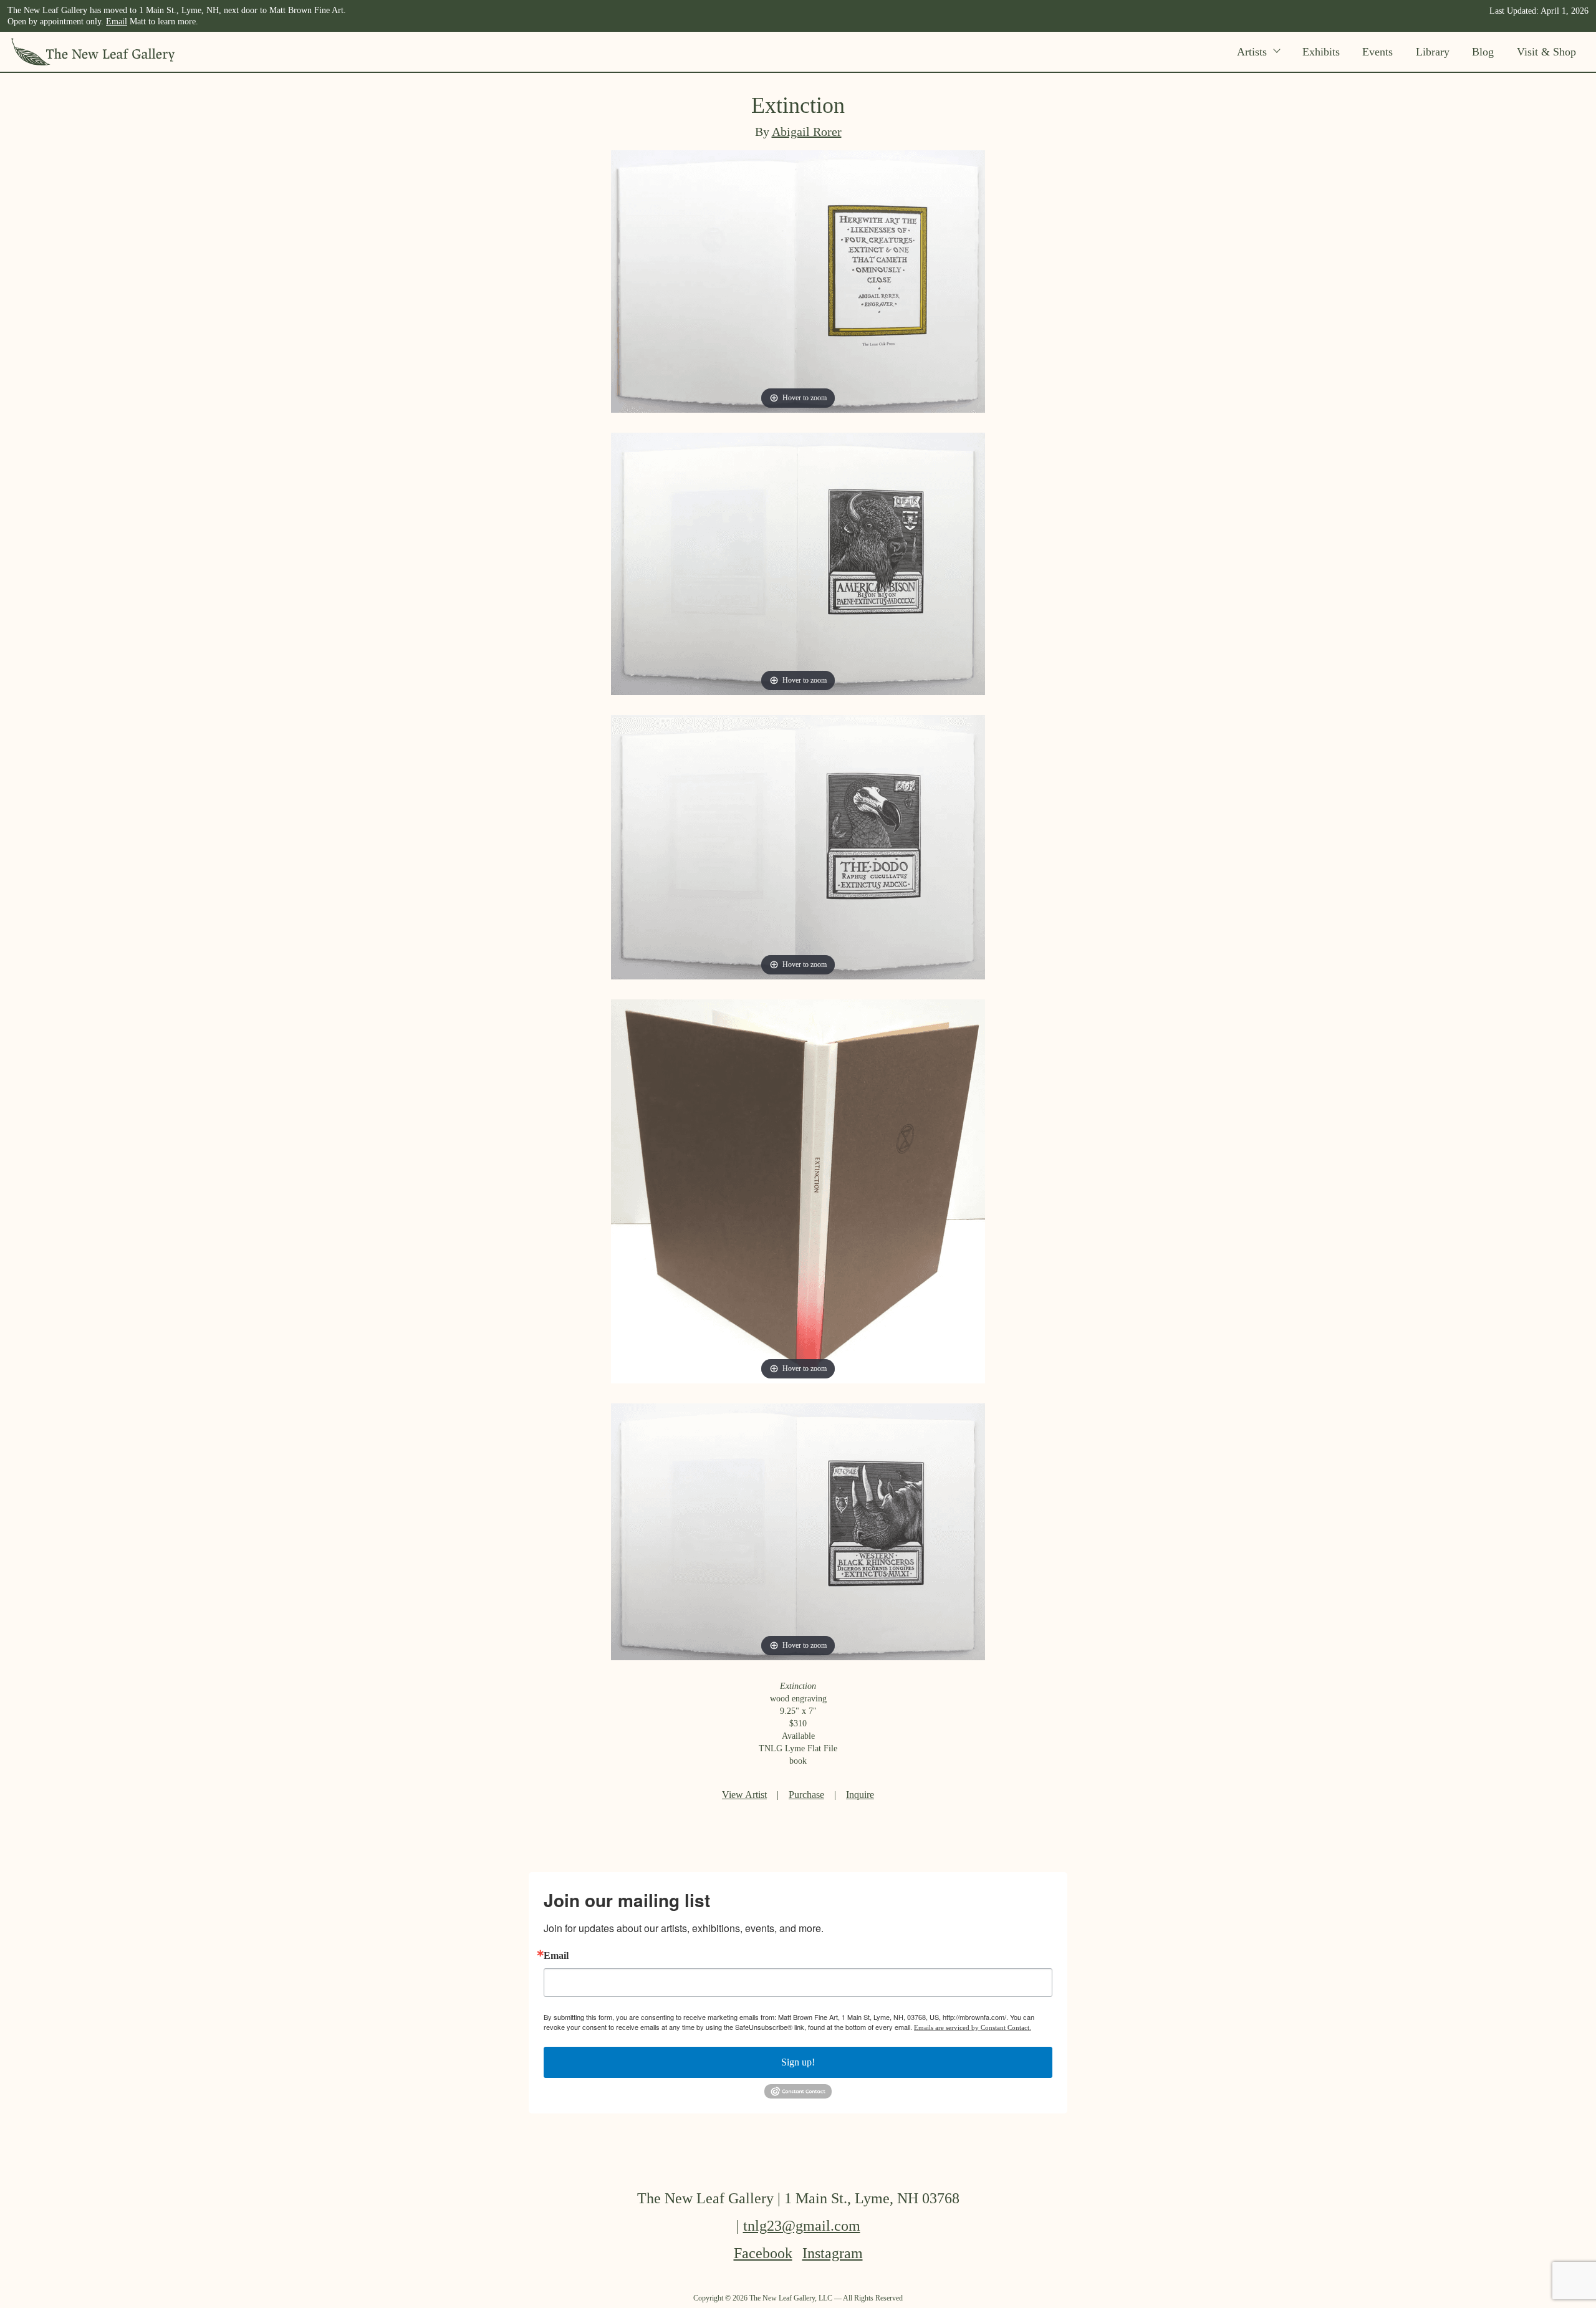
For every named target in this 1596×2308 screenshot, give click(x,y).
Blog (1483, 52)
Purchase (806, 1795)
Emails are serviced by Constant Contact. (973, 2027)
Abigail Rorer (807, 132)
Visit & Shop (1546, 52)
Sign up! (798, 2062)
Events (1377, 52)
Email (117, 22)
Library (1433, 52)
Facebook (763, 2253)
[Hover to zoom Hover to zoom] (798, 280)
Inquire (860, 1795)
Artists (1252, 52)
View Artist (744, 1795)
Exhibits (1321, 52)
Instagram (833, 2253)
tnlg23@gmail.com (802, 2226)
